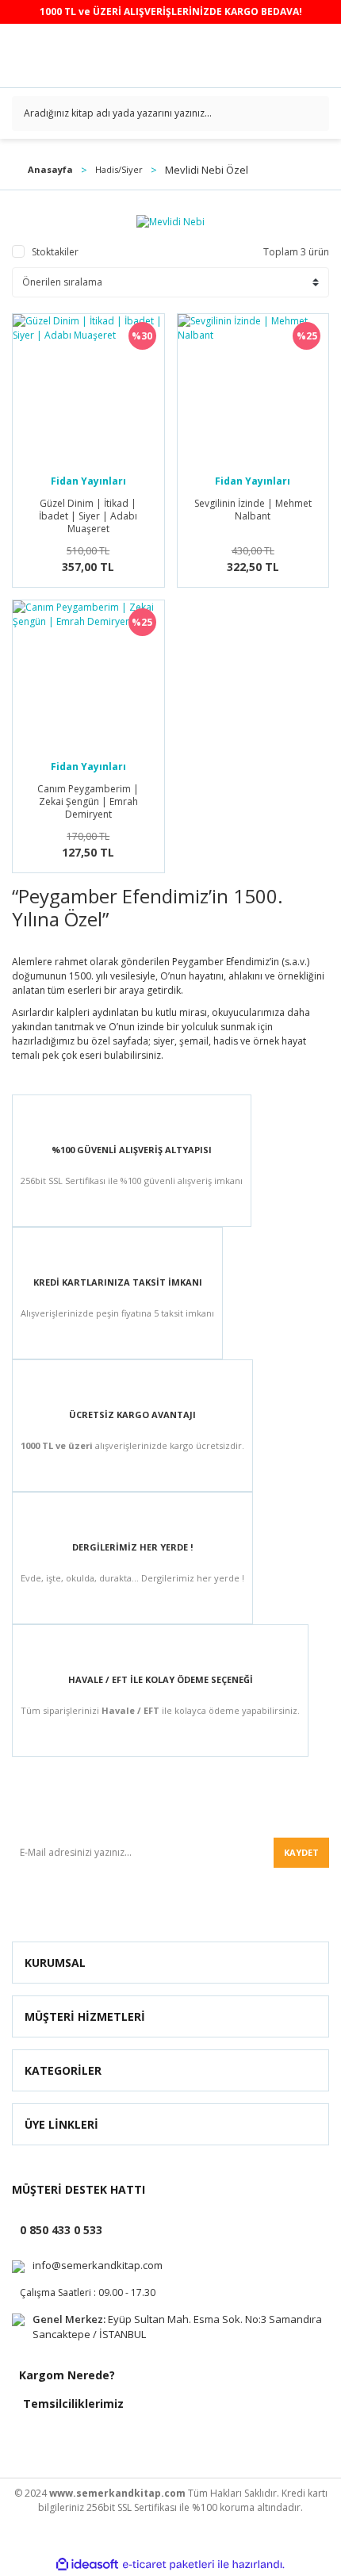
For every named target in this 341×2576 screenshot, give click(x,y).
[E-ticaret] (169, 2564)
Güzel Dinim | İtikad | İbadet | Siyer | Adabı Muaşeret (88, 516)
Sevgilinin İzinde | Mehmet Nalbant (253, 510)
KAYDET (301, 1852)
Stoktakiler (55, 252)
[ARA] (311, 113)
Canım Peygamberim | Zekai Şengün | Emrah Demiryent (88, 802)
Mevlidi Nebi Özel (207, 170)
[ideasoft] (87, 2564)
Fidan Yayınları (88, 481)
